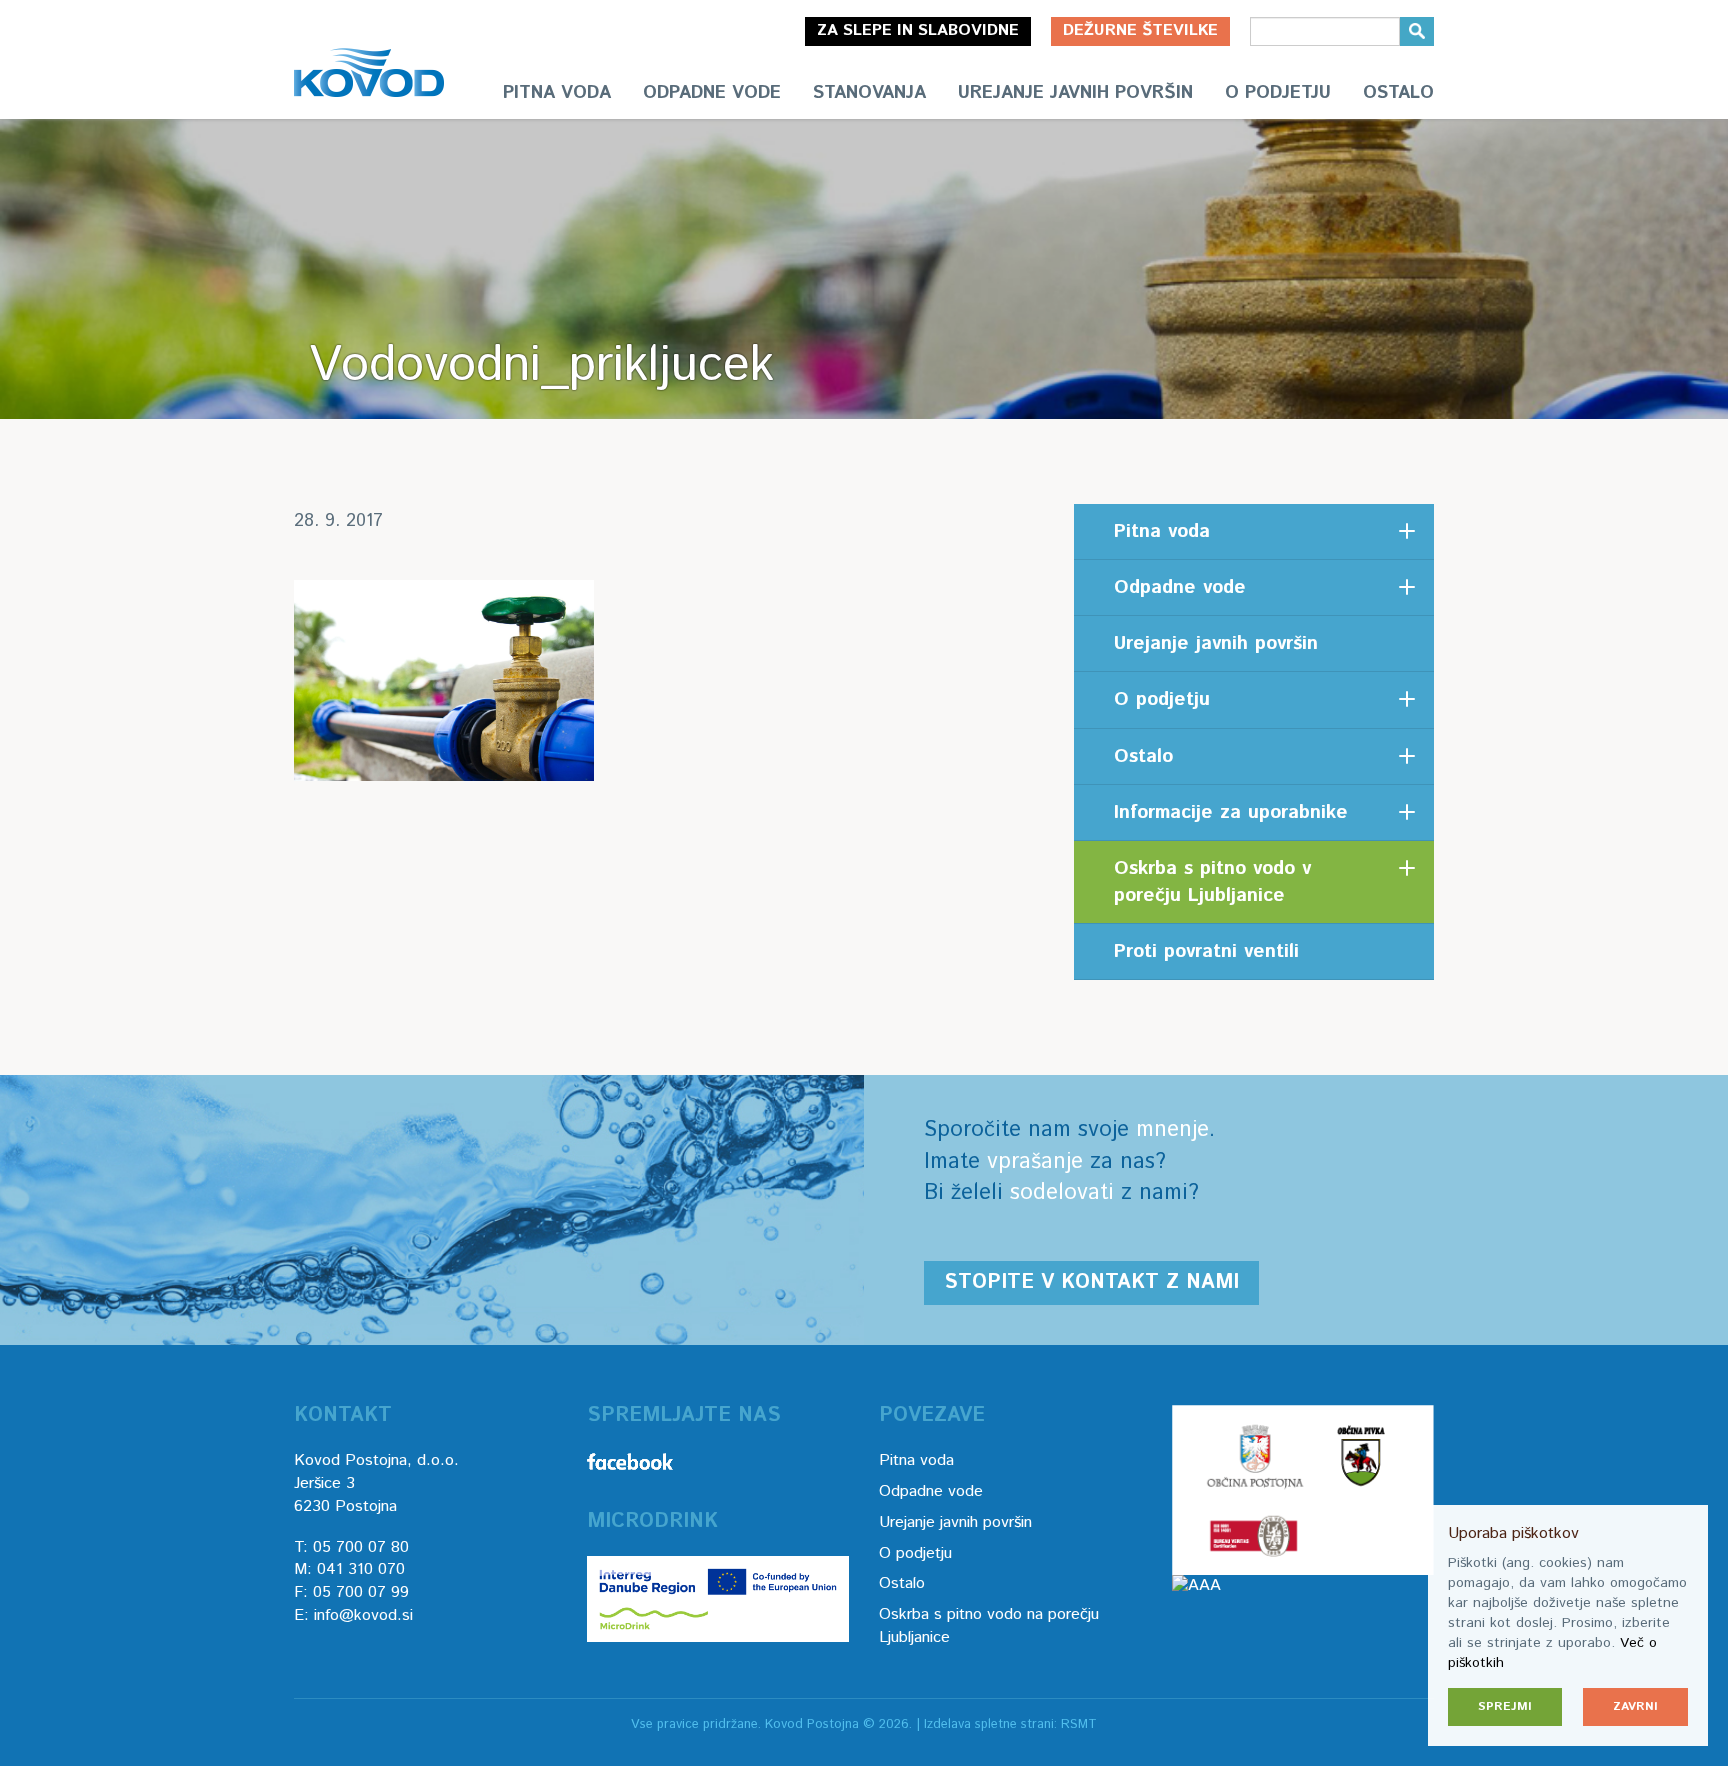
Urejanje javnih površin (1075, 93)
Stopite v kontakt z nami (1091, 1282)
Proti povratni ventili (1206, 951)
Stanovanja (869, 93)
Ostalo (1398, 93)
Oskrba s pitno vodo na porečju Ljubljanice (989, 1626)
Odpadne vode (712, 93)
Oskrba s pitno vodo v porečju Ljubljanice (1212, 882)
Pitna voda (557, 93)
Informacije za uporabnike (1231, 812)
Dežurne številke (1140, 30)
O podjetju (1278, 93)
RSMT (1079, 1724)
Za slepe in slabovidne (918, 30)
